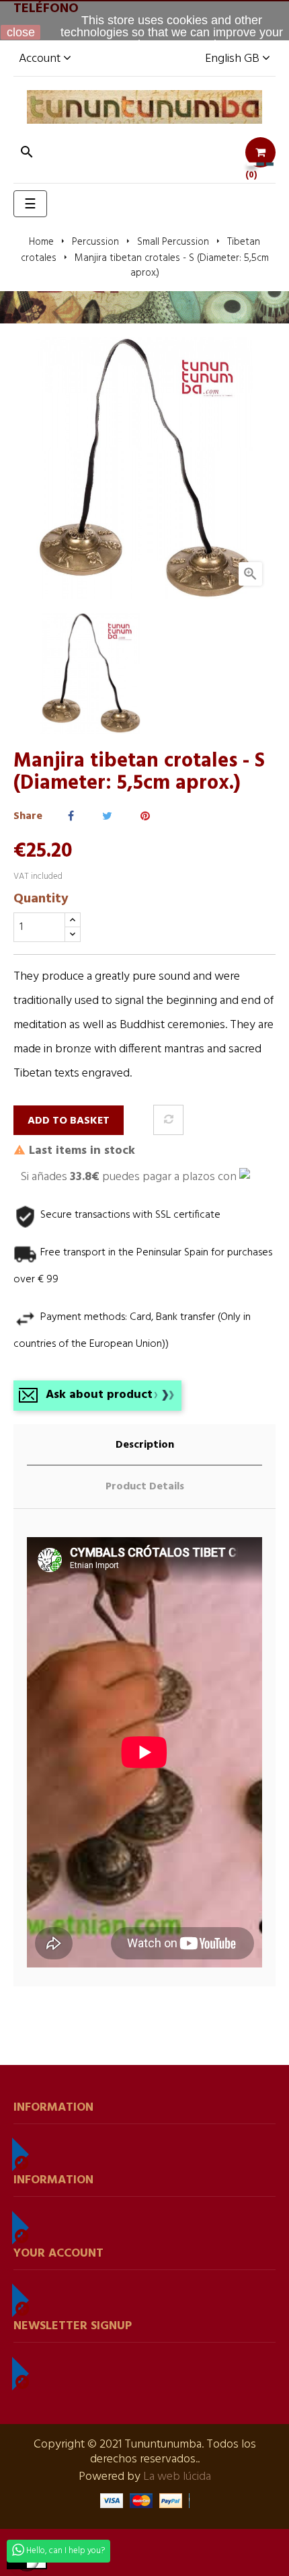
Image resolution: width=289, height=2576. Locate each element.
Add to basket (69, 1121)
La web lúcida (177, 2477)
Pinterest (145, 817)
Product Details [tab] (145, 1487)
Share (71, 817)
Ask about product (99, 1395)
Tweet (107, 817)
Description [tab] (145, 1445)
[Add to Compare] (168, 1120)
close (21, 32)
